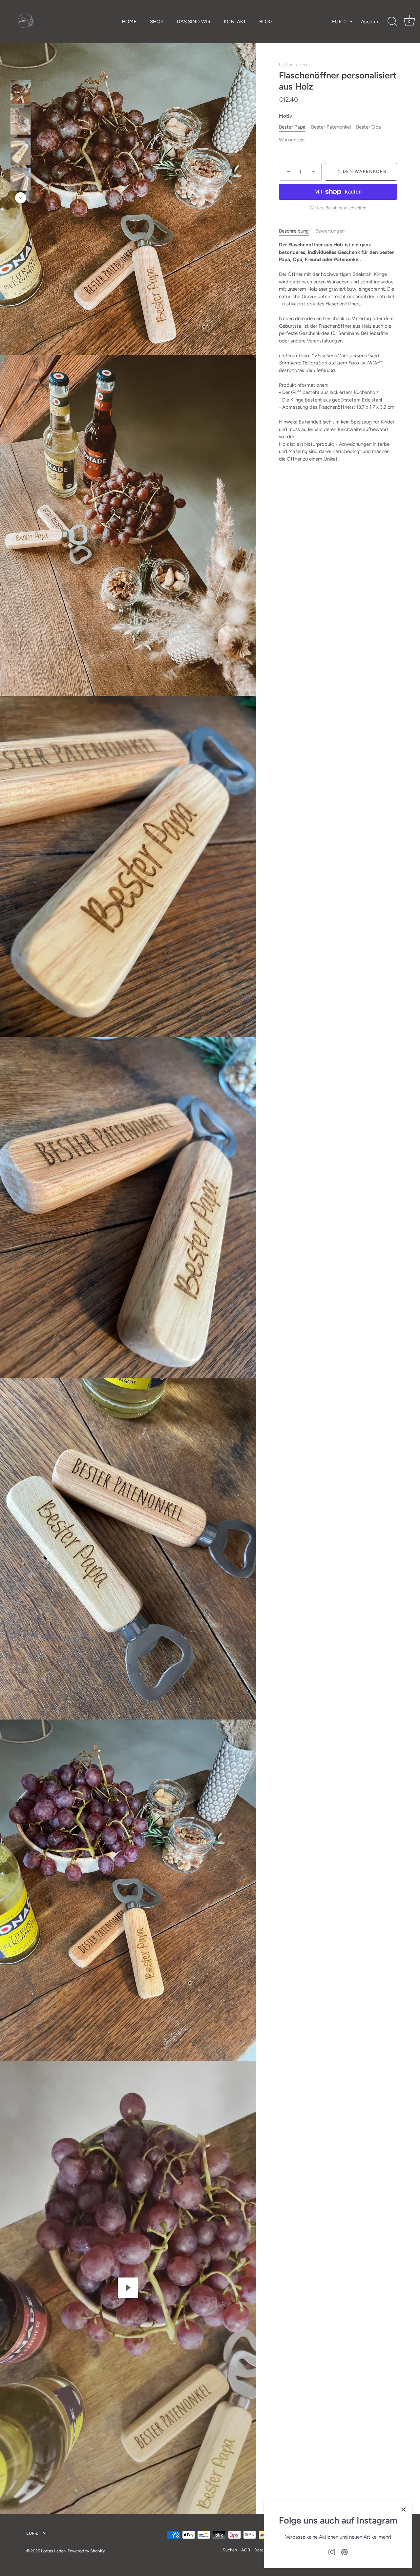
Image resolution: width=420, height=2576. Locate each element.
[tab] (297, 231)
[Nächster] (21, 198)
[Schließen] (404, 2509)
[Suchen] (392, 22)
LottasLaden (293, 65)
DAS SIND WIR (194, 21)
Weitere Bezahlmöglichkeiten (338, 208)
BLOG (266, 21)
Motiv (285, 116)
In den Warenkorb (361, 172)
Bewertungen (330, 231)
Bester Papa (292, 127)
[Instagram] (332, 2552)
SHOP (157, 21)
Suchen (230, 2550)
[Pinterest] (345, 2552)
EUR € (339, 21)
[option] (21, 93)
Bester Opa (368, 127)
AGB (246, 2550)
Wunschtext (292, 140)
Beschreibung (294, 231)
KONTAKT (235, 21)
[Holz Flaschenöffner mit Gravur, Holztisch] (21, 151)
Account (371, 21)
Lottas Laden (53, 2551)
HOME (129, 21)
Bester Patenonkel (331, 127)
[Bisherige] (21, 70)
